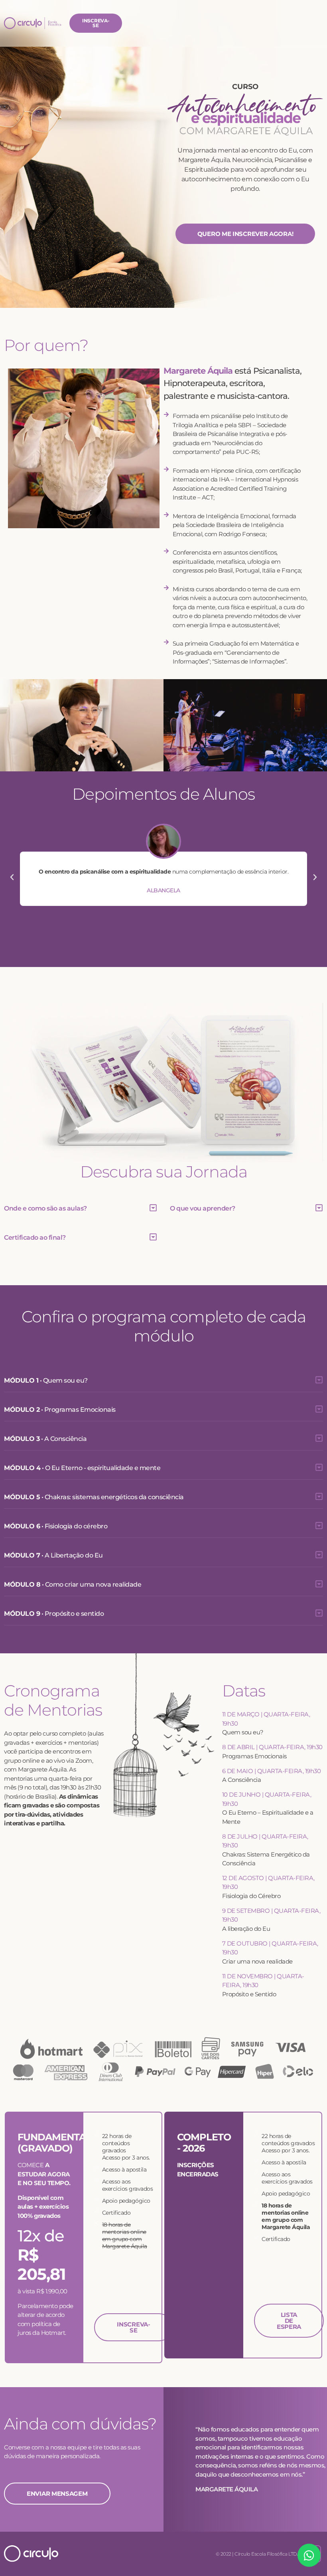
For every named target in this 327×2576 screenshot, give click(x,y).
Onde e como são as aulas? (45, 1208)
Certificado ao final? (35, 1237)
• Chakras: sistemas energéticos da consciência (94, 1497)
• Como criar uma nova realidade (73, 1584)
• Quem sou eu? (46, 1380)
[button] (12, 877)
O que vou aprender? (203, 1208)
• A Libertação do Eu (53, 1555)
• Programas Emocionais (60, 1410)
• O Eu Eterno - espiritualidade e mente (82, 1468)
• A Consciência (45, 1439)
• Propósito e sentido (54, 1614)
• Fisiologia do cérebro (56, 1526)
